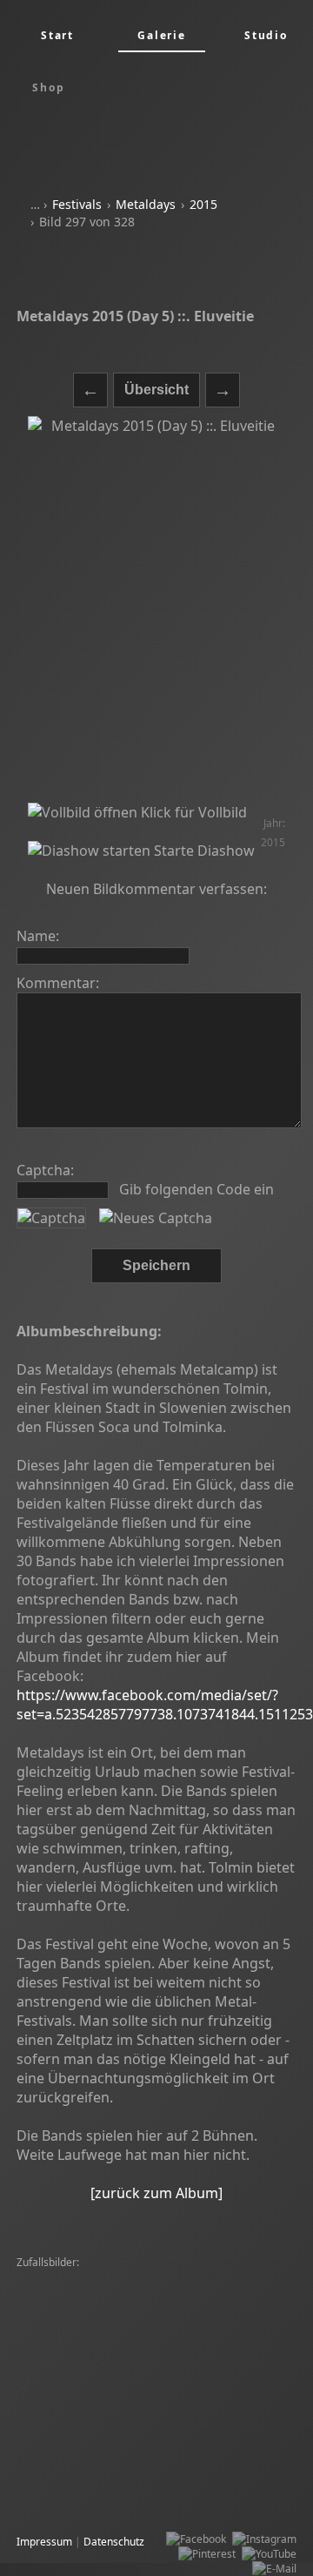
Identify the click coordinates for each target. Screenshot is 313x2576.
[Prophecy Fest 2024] (213, 2426)
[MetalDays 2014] (205, 2322)
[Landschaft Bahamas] (75, 2381)
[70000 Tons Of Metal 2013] (200, 2307)
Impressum (44, 2542)
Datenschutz (114, 2542)
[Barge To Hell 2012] (70, 2367)
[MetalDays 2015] (64, 2455)
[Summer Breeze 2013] (197, 2337)
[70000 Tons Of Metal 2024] (88, 2500)
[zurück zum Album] (156, 2193)
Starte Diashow (203, 851)
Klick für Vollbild (192, 812)
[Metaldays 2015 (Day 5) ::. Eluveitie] (156, 609)
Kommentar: (58, 983)
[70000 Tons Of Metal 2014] (88, 2293)
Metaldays (146, 204)
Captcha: (45, 1170)
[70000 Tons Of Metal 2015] (88, 2278)
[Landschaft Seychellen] (78, 2411)
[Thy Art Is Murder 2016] (80, 2470)
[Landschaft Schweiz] (178, 2367)
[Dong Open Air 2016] (73, 2307)
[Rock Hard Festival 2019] (82, 2441)
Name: (38, 936)
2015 (203, 204)
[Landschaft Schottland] (193, 2381)
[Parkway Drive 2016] (199, 2470)
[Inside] (276, 2381)
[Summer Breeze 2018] (218, 2293)
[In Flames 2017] (61, 2396)
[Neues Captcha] (156, 1218)
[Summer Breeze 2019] (218, 2500)
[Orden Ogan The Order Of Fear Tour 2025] (125, 2352)
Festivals (77, 204)
